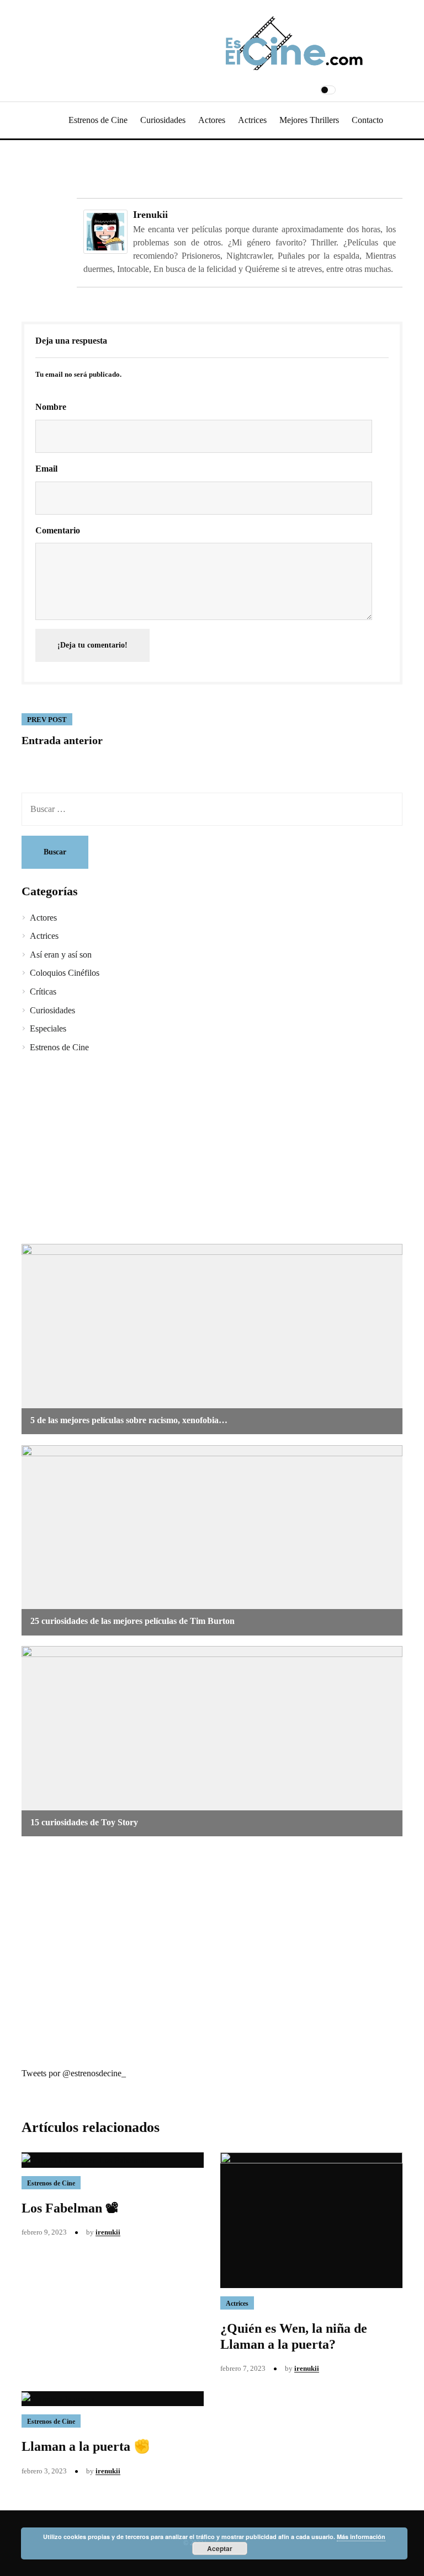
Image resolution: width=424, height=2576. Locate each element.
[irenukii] (105, 231)
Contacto (367, 120)
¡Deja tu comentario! (92, 645)
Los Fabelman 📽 (70, 2208)
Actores (212, 120)
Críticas (43, 992)
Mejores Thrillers (309, 120)
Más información (361, 2537)
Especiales (48, 1028)
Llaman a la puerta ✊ (86, 2446)
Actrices (252, 120)
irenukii (150, 215)
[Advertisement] (212, 1150)
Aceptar (220, 2548)
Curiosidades (163, 120)
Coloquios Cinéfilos (65, 973)
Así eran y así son (61, 955)
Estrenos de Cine (98, 120)
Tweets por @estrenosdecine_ (74, 2073)
